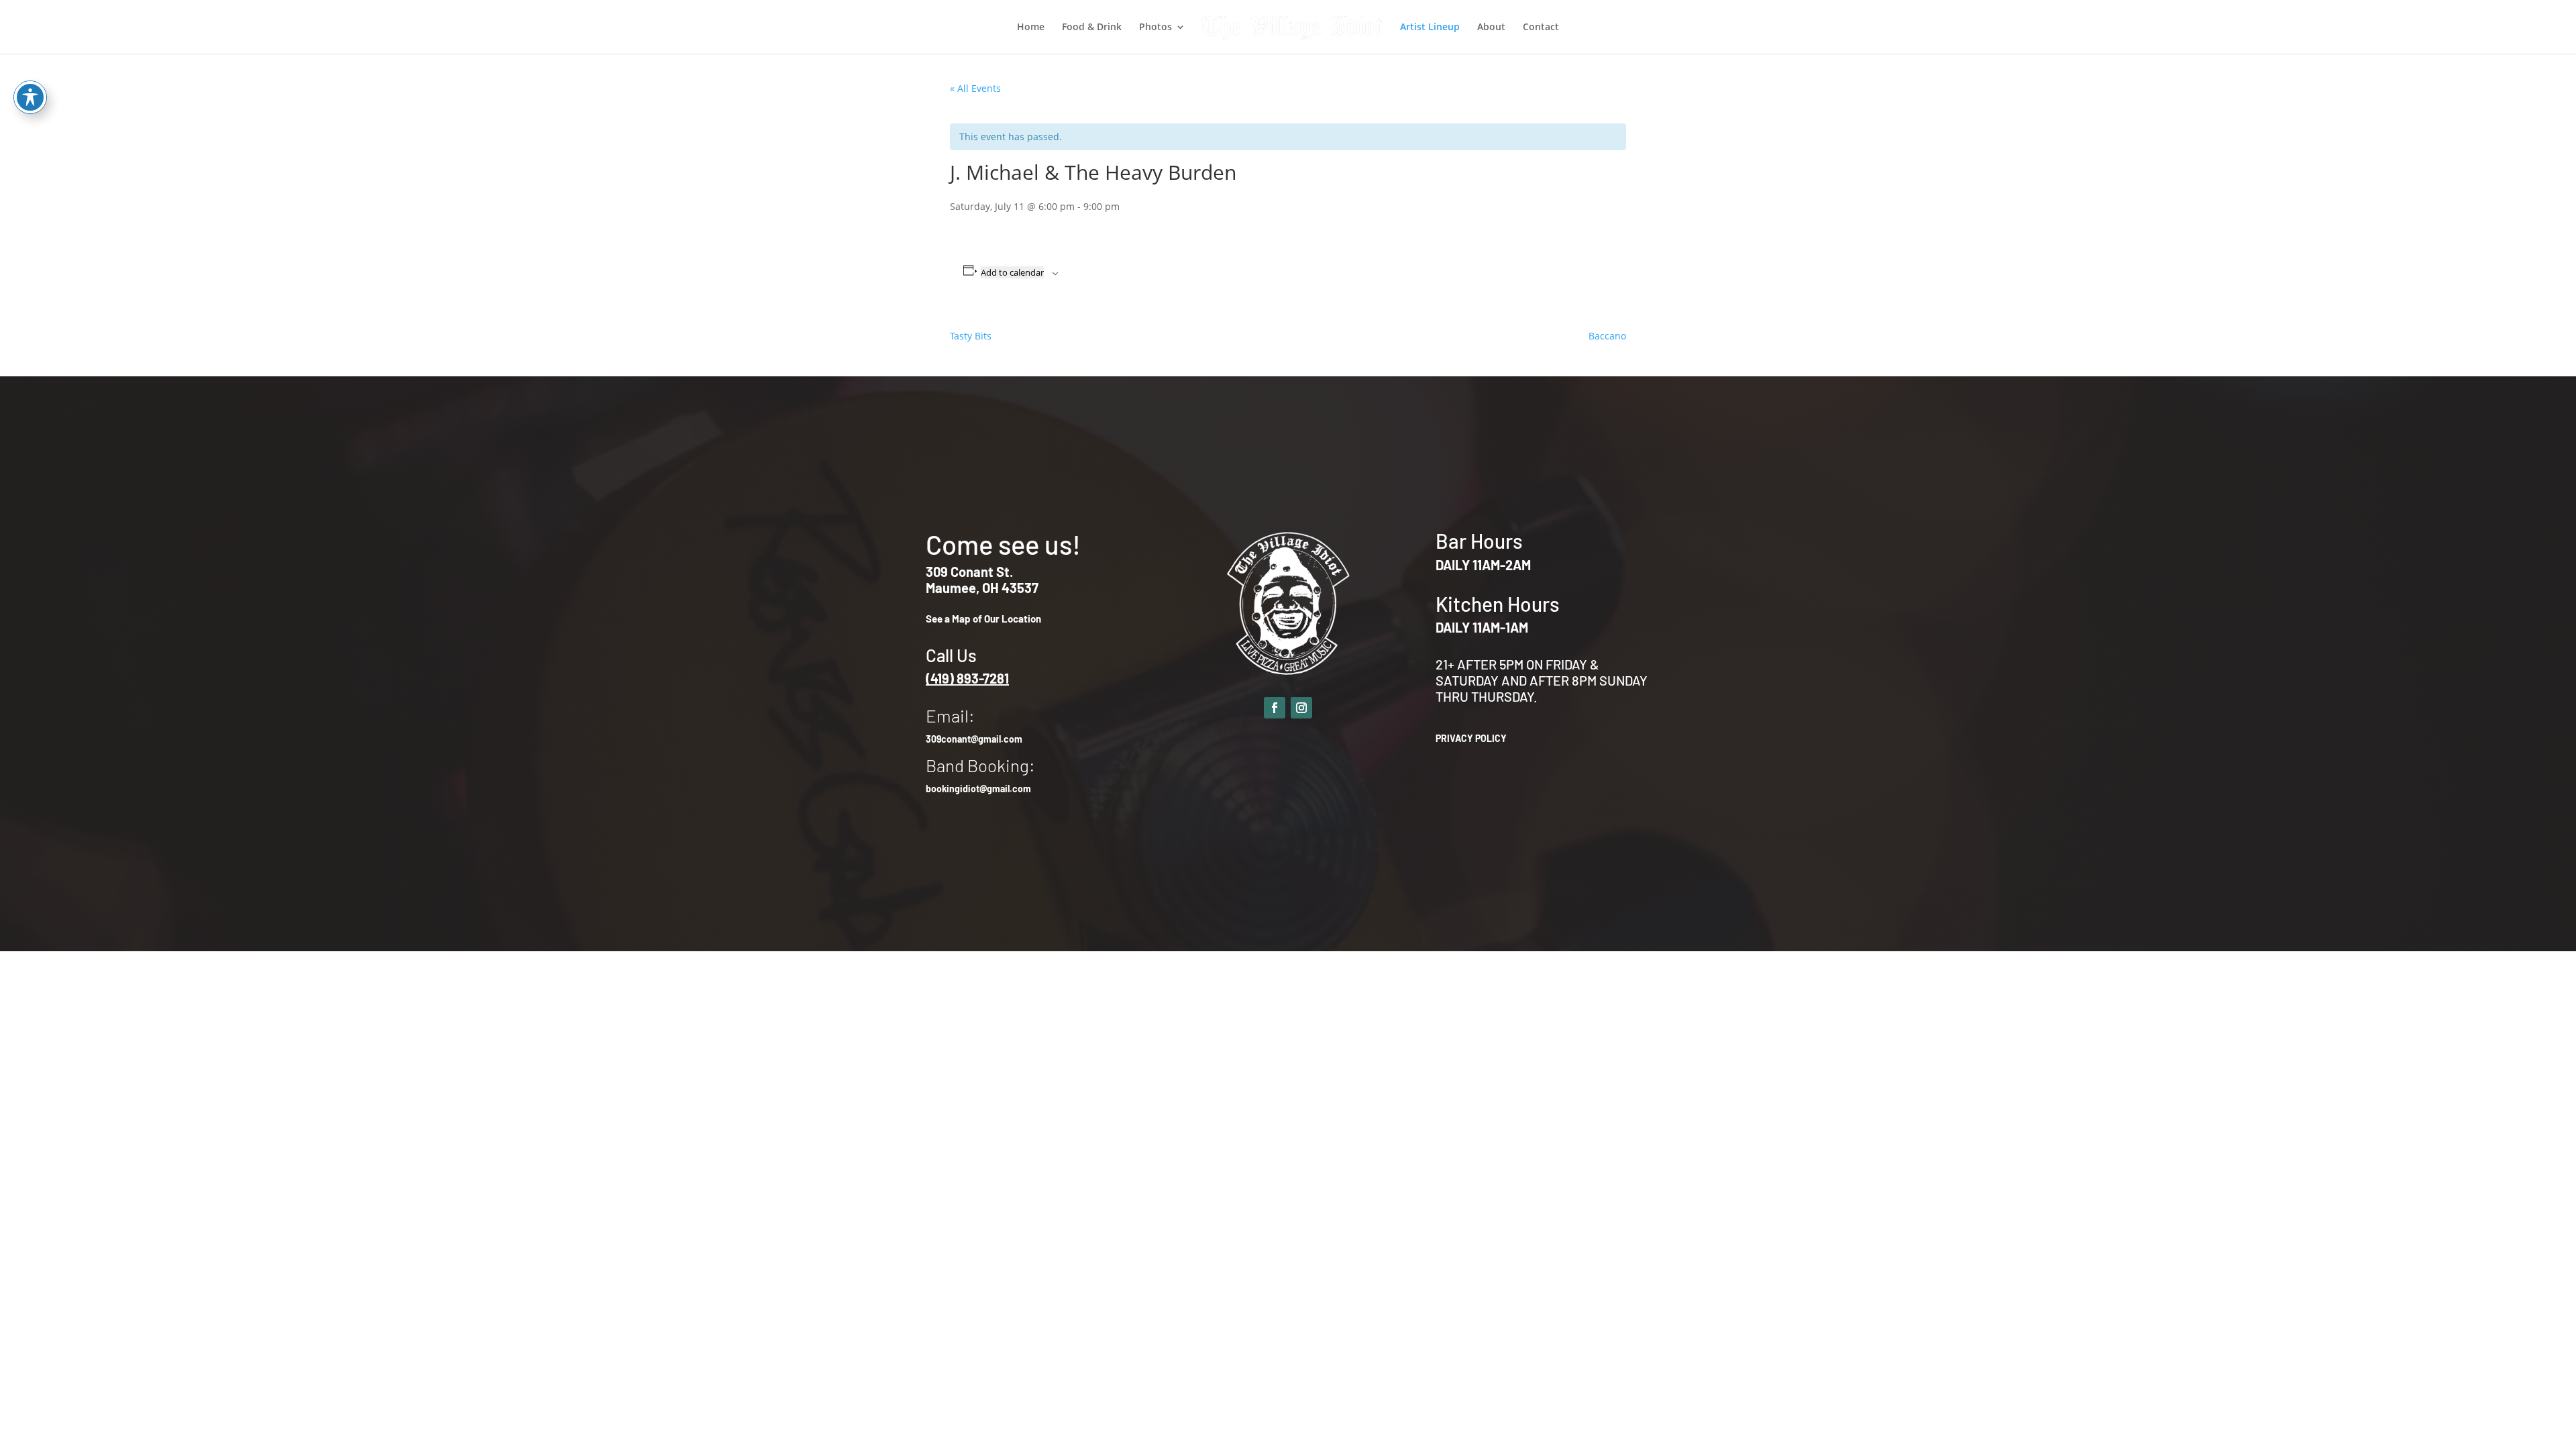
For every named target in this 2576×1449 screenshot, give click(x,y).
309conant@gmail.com (974, 739)
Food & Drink (1092, 28)
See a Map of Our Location (983, 619)
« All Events (975, 88)
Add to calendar (1012, 272)
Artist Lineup (1430, 28)
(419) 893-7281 (967, 678)
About (1491, 28)
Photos (1156, 28)
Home (1031, 28)
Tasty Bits (971, 336)
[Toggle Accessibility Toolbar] (30, 97)
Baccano (1607, 336)
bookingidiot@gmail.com (978, 789)
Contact (1541, 28)
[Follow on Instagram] (1301, 708)
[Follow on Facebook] (1275, 708)
